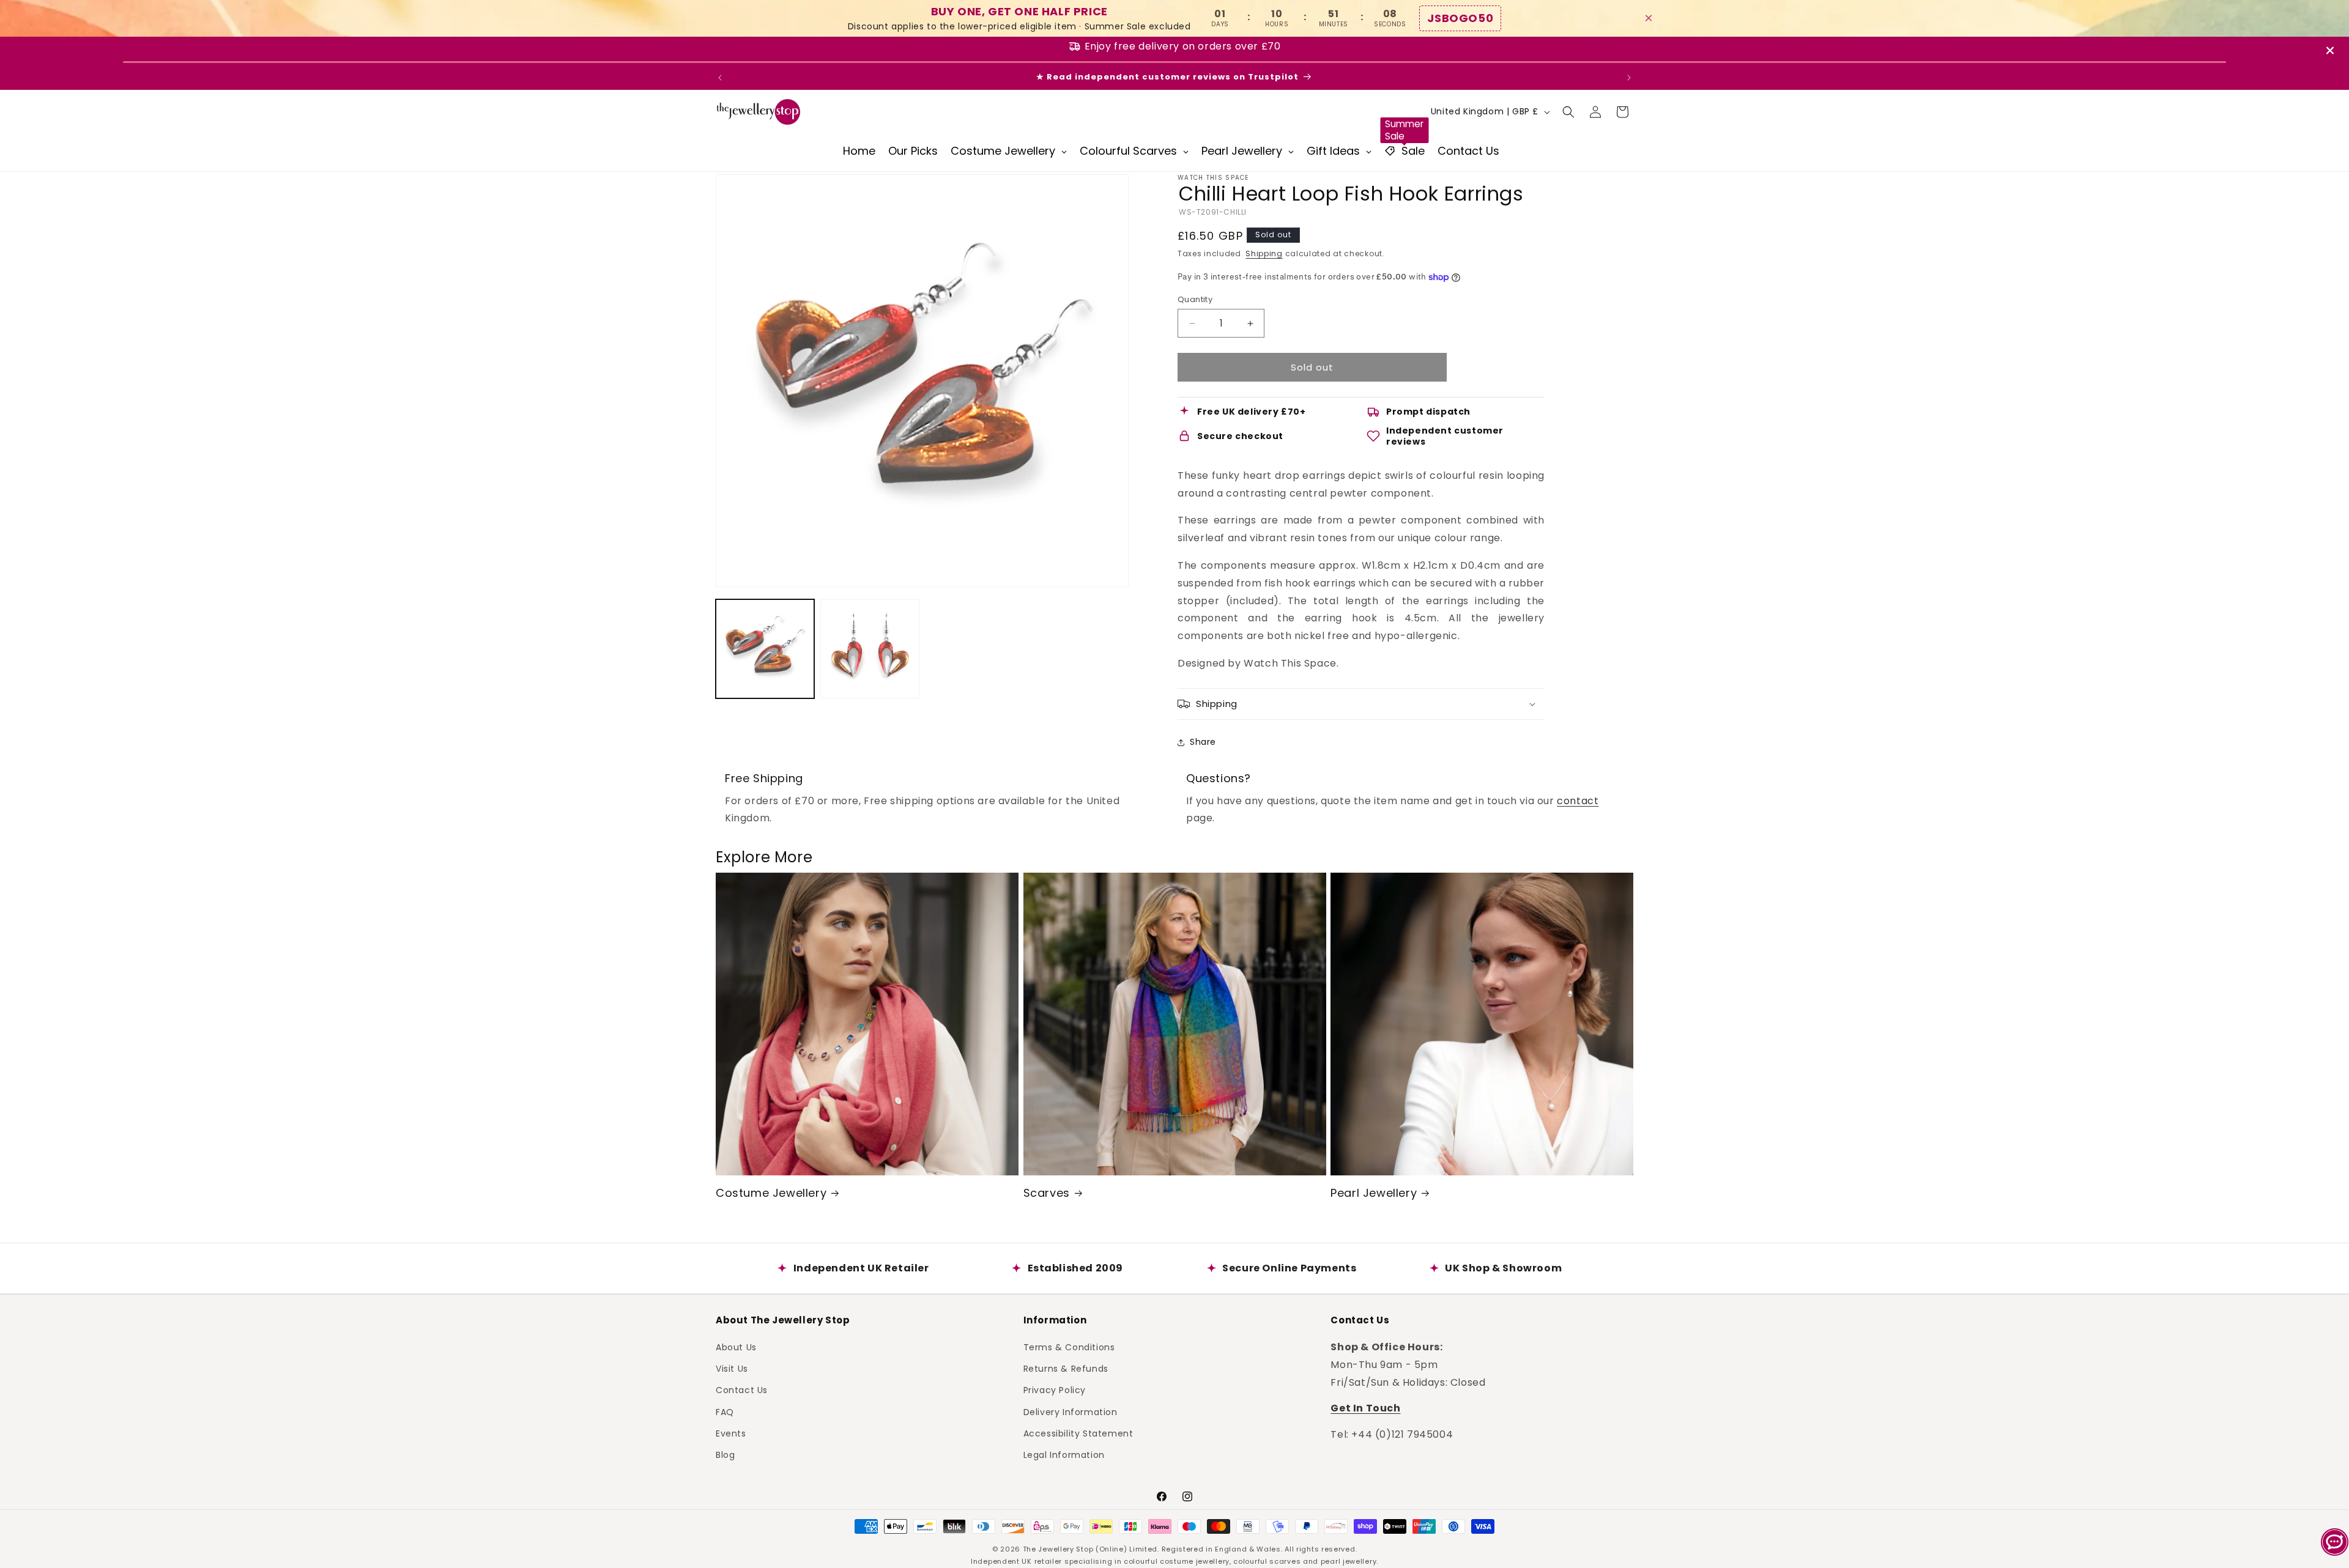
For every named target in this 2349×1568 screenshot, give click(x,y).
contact (1578, 801)
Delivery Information (1071, 1411)
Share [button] (1203, 742)
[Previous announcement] (720, 78)
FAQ (725, 1411)
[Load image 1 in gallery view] (765, 649)
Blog (725, 1454)
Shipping (1264, 253)
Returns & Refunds (1066, 1368)
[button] (1568, 112)
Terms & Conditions (1069, 1347)
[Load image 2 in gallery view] (870, 649)
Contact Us (742, 1389)
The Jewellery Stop (1058, 1549)
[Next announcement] (1629, 78)
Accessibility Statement (1078, 1433)
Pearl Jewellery (1374, 1193)
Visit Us (732, 1368)
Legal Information (1064, 1454)
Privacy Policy (1055, 1389)
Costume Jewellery (771, 1193)
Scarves (1047, 1193)
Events (731, 1433)
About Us (736, 1347)
